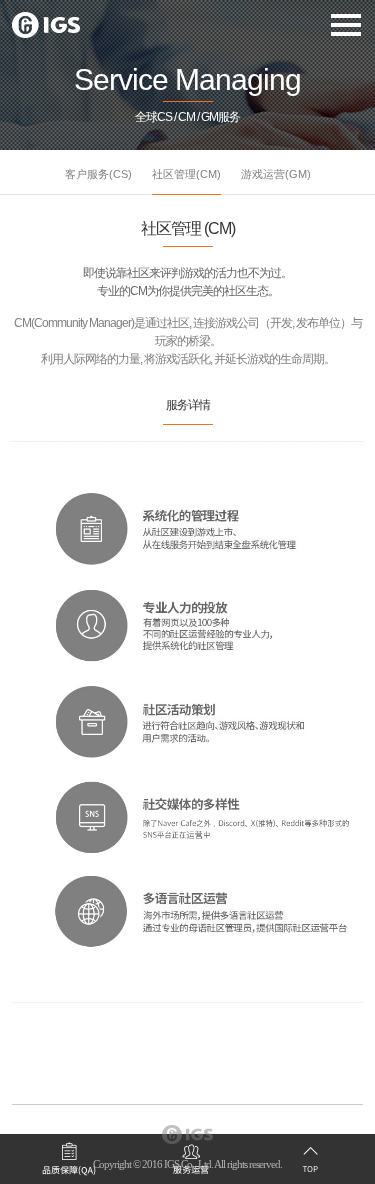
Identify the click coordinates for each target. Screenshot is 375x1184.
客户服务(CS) (98, 174)
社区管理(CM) (186, 174)
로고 (46, 25)
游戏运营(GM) (276, 174)
